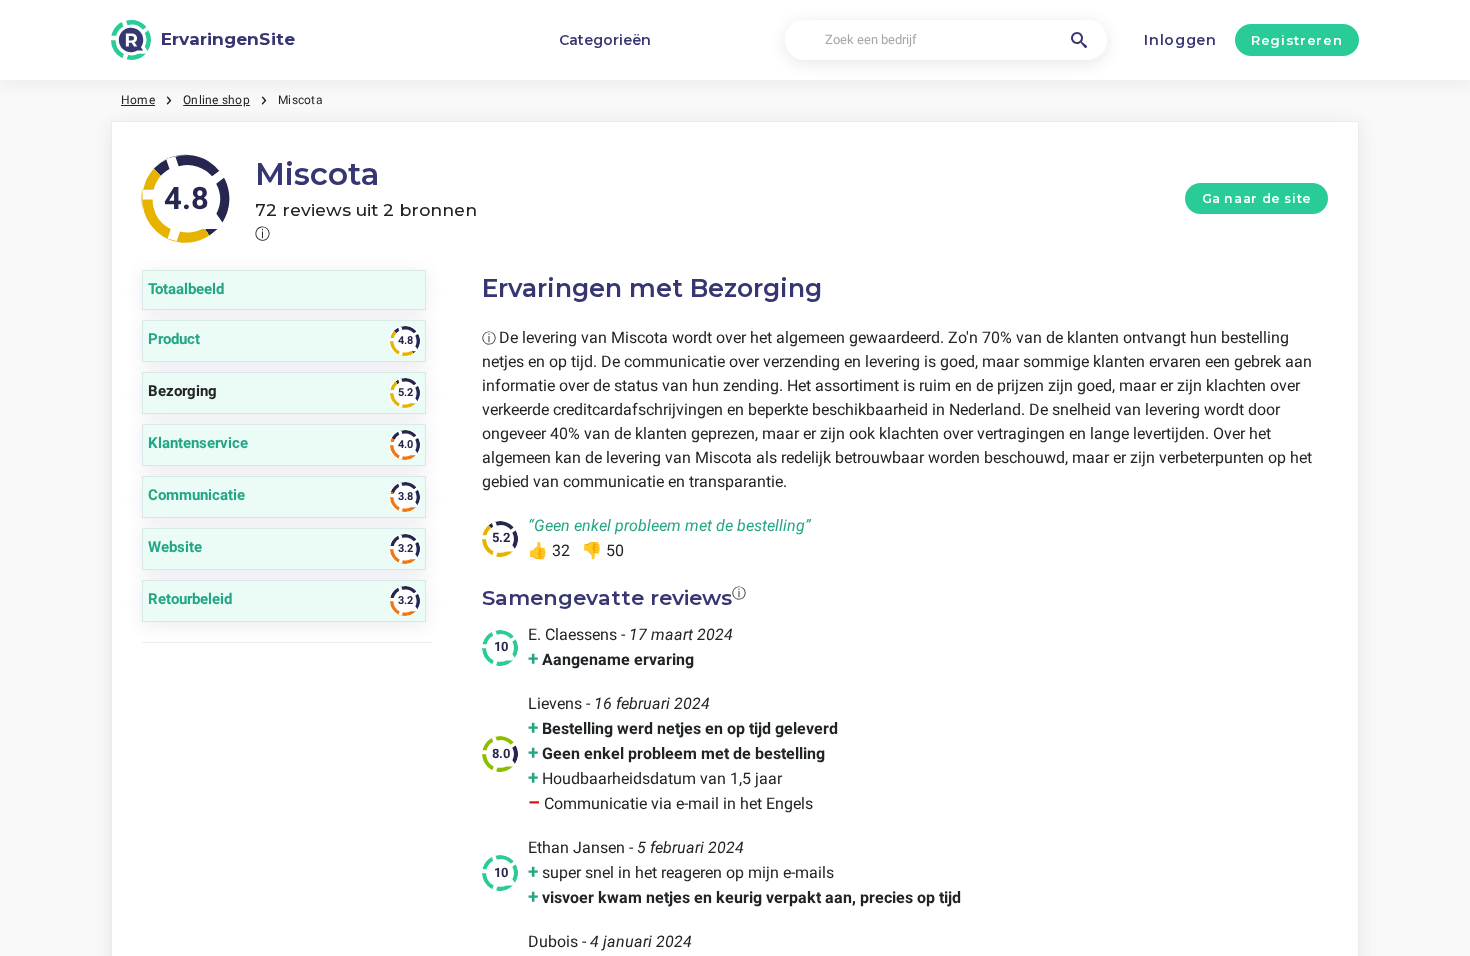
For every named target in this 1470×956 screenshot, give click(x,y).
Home (138, 100)
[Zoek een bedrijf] (1079, 40)
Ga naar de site (1257, 198)
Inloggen (1180, 40)
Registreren (1296, 40)
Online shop (216, 100)
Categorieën (605, 40)
